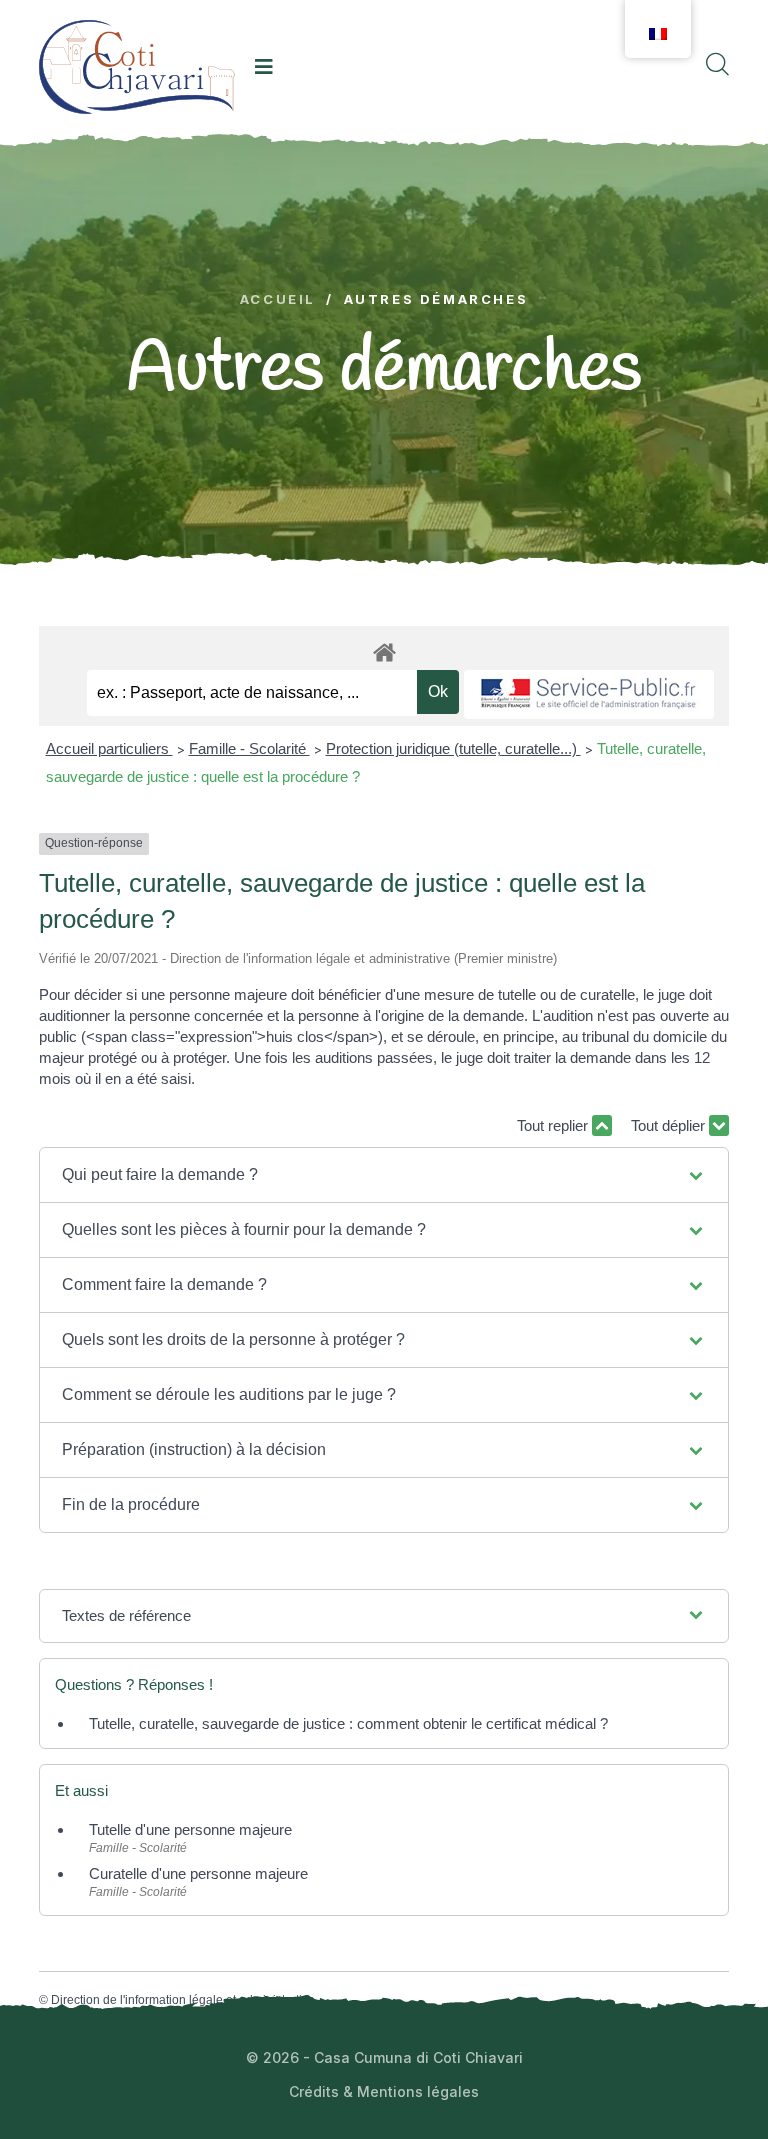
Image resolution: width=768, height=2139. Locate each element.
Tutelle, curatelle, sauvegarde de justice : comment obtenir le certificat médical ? (348, 1723)
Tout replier (554, 1125)
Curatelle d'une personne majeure (198, 1873)
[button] (384, 1175)
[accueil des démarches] (384, 649)
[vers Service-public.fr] (589, 694)
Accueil (278, 299)
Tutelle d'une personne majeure (190, 1829)
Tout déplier (670, 1125)
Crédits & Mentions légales (384, 2091)
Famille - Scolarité (249, 748)
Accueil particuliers (109, 748)
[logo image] (137, 66)
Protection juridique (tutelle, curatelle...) (453, 748)
